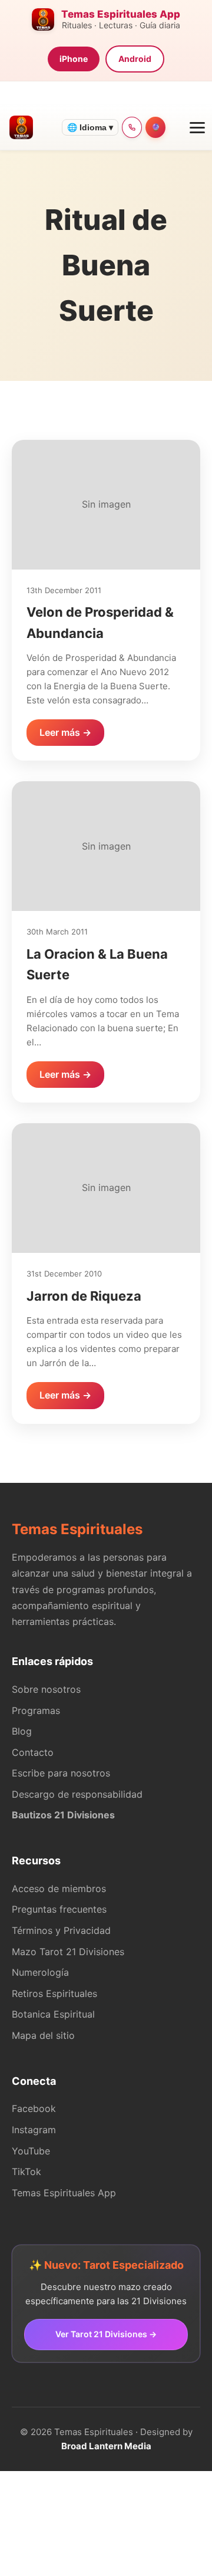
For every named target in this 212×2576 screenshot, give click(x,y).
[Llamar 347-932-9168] (132, 127)
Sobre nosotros (46, 1689)
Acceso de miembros (59, 1889)
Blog (22, 1731)
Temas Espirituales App (64, 2193)
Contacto (33, 1752)
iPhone (74, 59)
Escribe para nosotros (61, 1773)
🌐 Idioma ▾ (90, 127)
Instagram (34, 2130)
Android (135, 59)
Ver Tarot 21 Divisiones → (106, 2334)
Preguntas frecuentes (59, 1909)
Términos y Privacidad (61, 1930)
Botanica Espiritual (53, 2014)
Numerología (40, 1972)
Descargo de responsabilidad (77, 1794)
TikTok (26, 2172)
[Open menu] (193, 127)
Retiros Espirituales (54, 1993)
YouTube (31, 2151)
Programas (36, 1710)
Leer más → (65, 732)
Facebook (34, 2108)
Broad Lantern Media (106, 2446)
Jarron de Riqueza (84, 1296)
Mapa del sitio (43, 2035)
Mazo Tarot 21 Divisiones (68, 1952)
